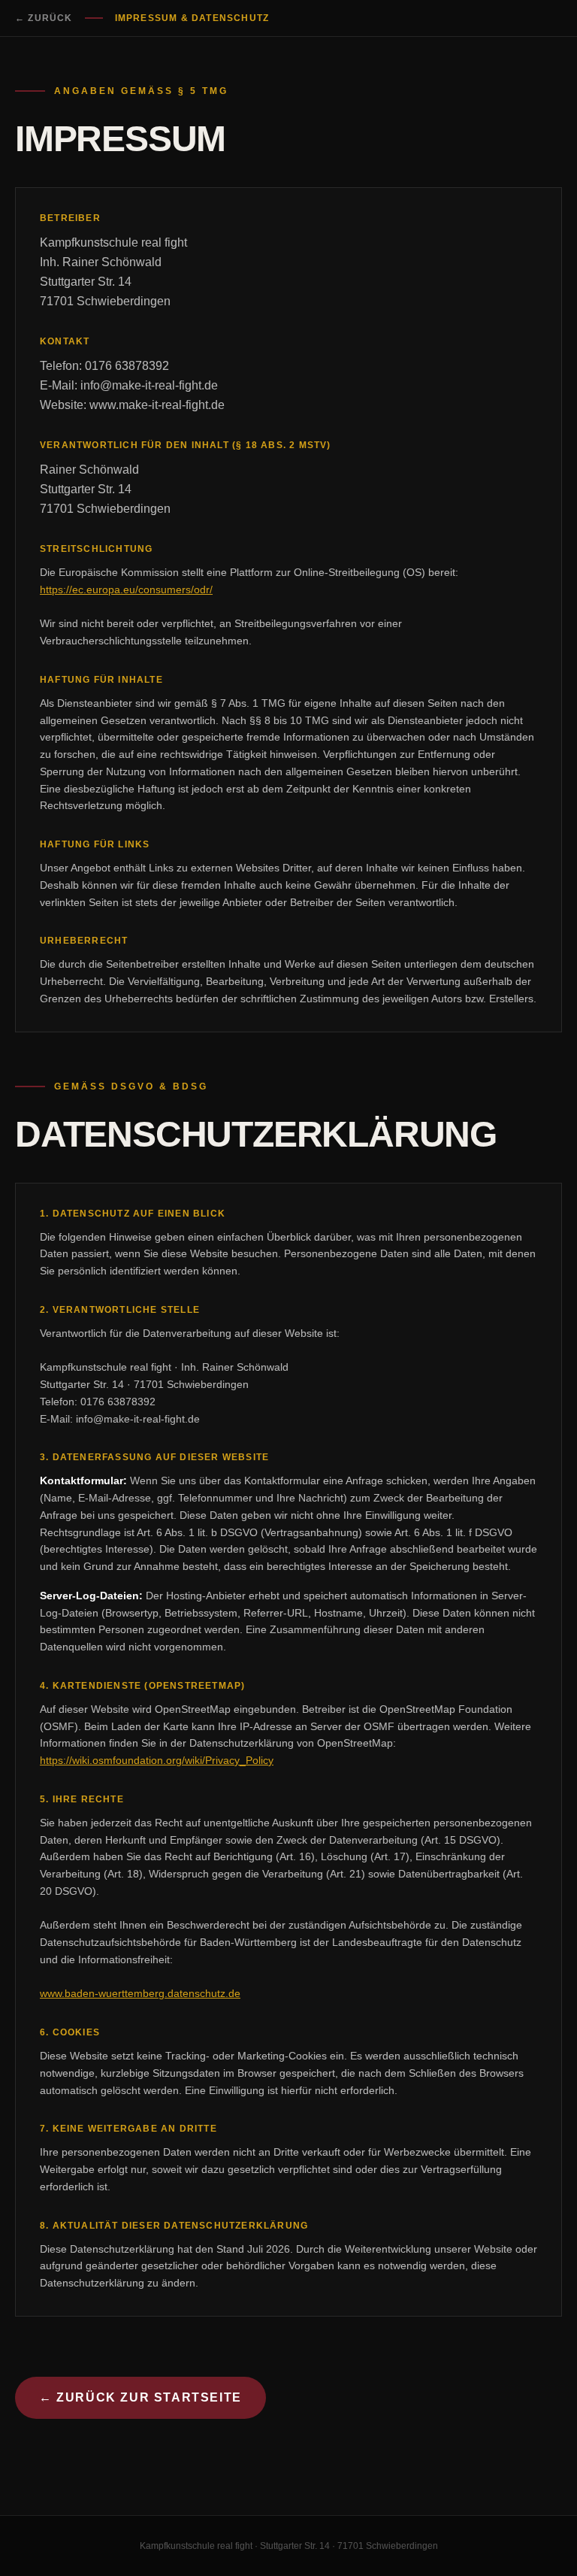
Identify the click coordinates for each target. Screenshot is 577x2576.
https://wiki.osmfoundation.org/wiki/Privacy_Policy (157, 1760)
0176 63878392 (127, 366)
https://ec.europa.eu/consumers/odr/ (126, 589)
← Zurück (44, 18)
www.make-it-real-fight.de (157, 405)
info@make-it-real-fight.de (149, 385)
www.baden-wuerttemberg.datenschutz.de (140, 1993)
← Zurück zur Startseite (140, 2397)
